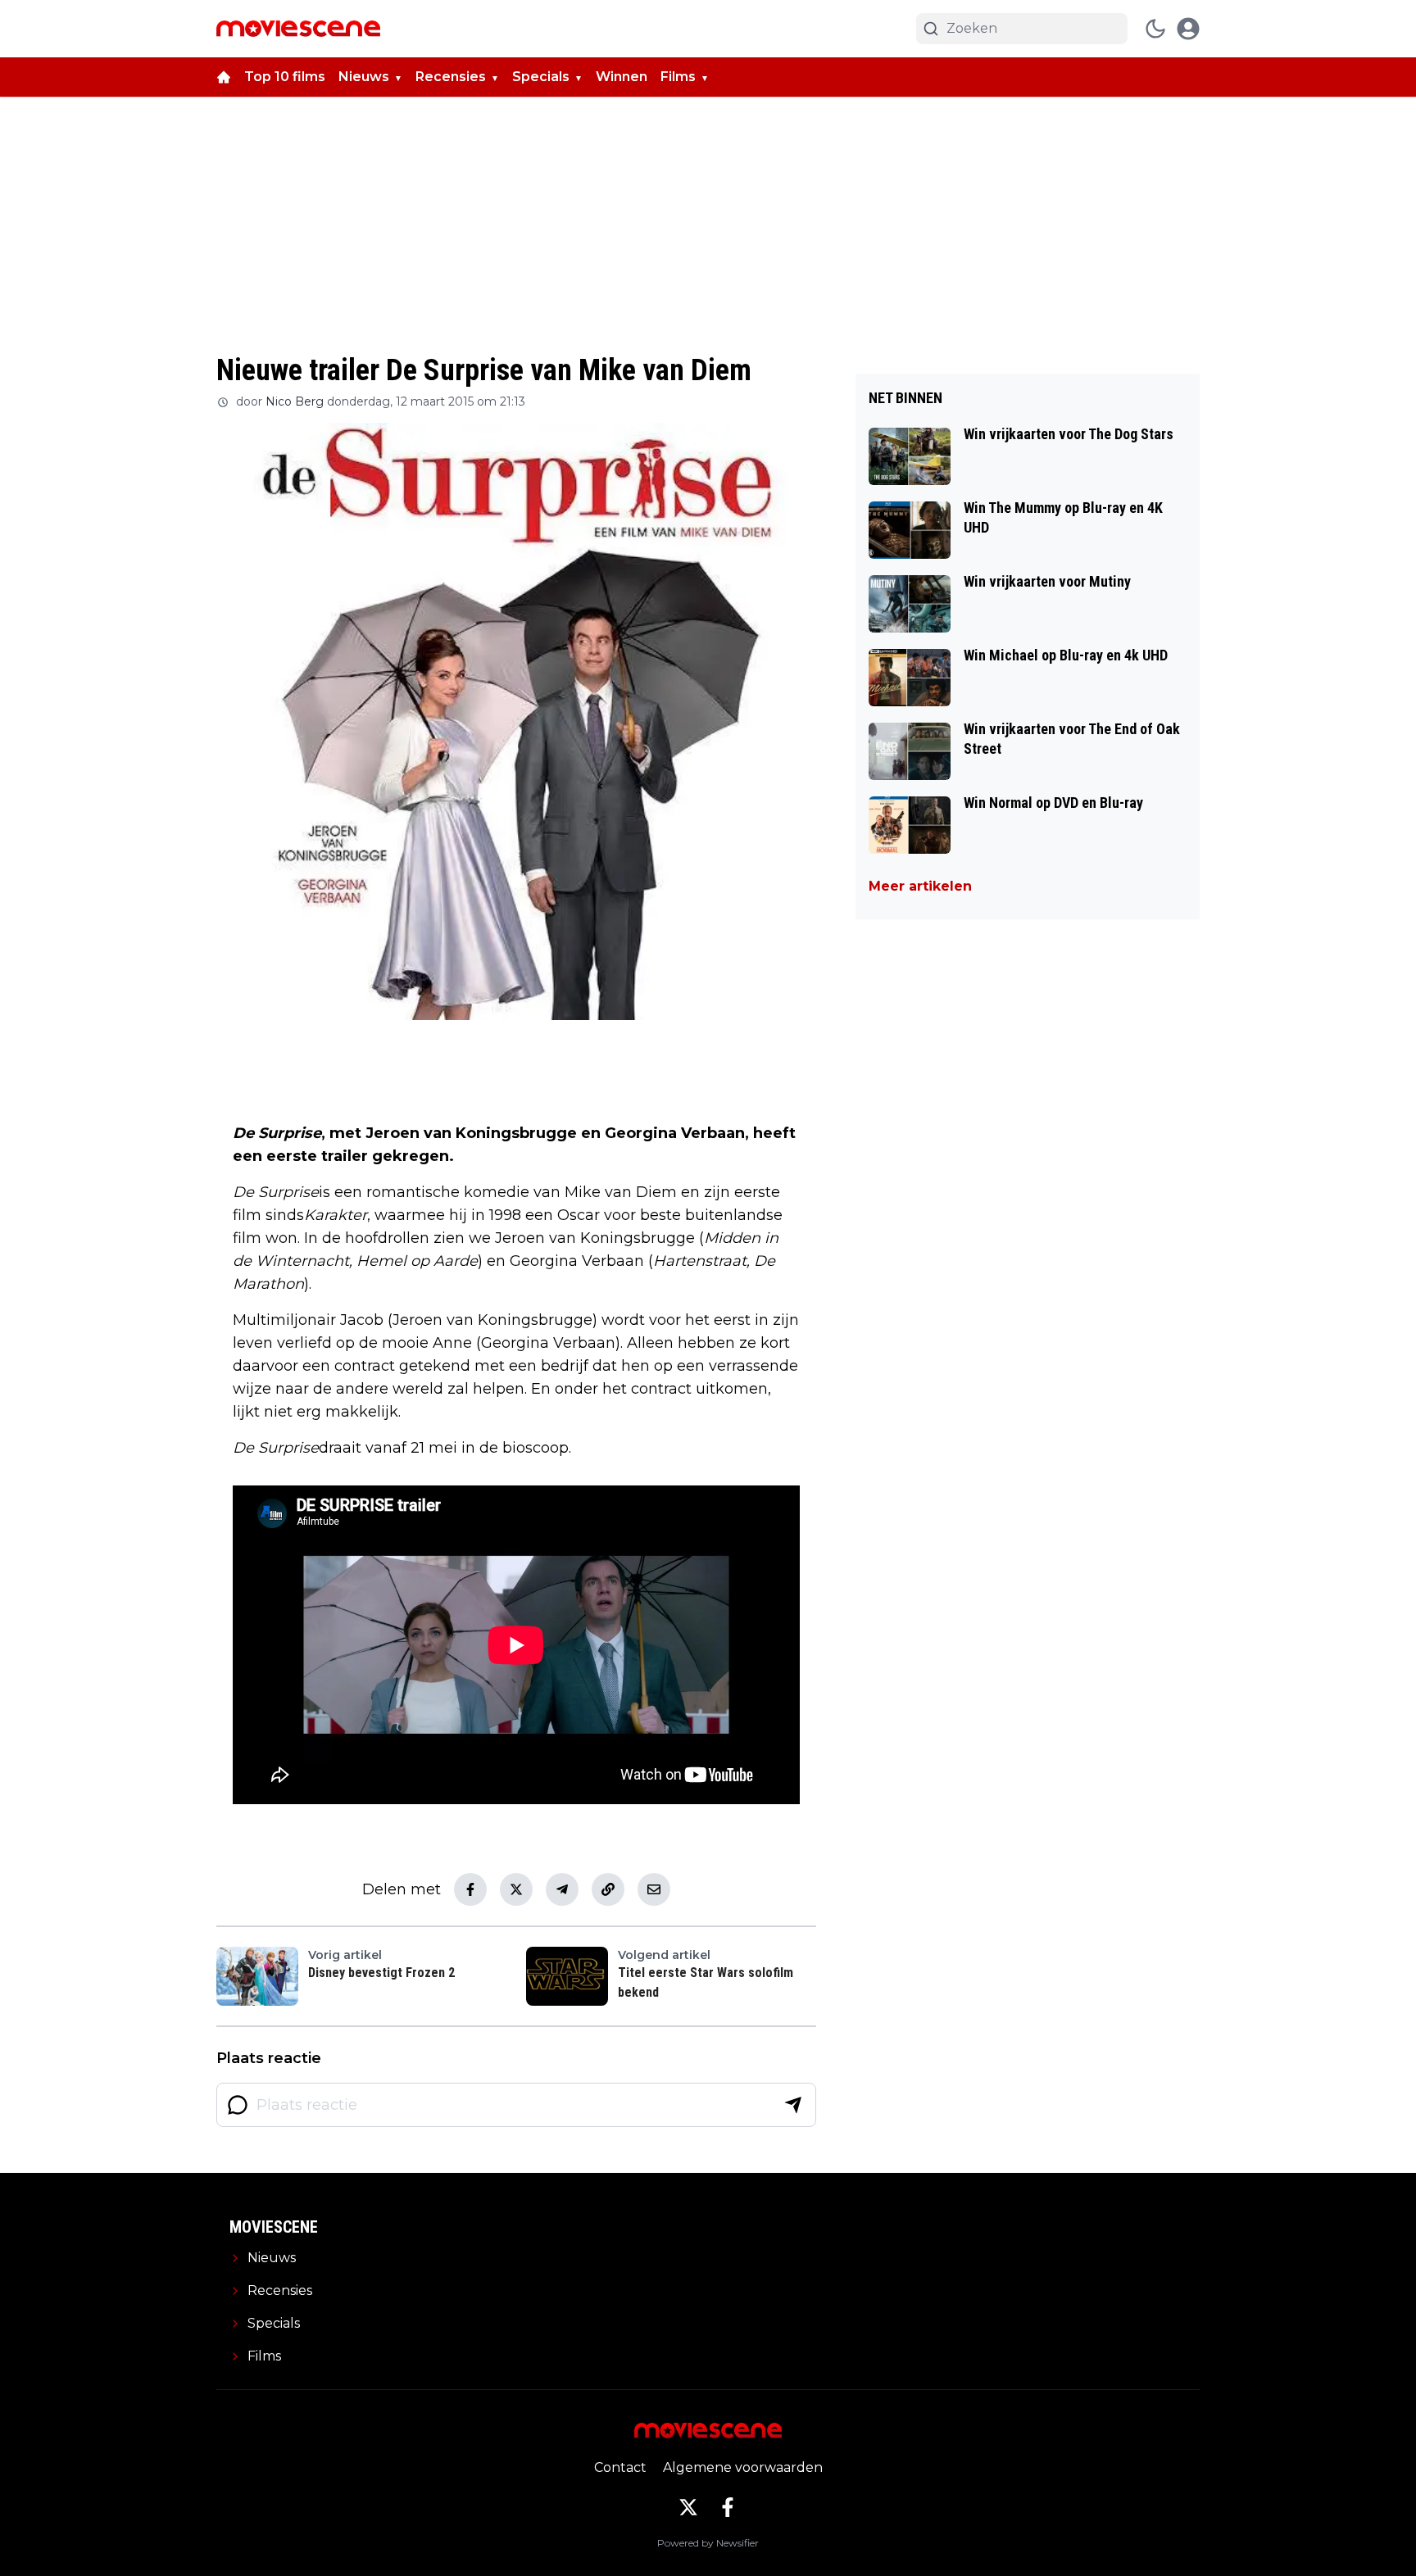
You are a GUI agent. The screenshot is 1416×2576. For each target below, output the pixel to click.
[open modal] (1188, 29)
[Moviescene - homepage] (298, 29)
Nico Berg (295, 401)
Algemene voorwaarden (743, 2467)
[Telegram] (562, 1889)
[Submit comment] (793, 2105)
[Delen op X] (516, 1889)
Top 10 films (285, 77)
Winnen (622, 77)
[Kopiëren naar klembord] (608, 1889)
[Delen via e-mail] (654, 1889)
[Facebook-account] (728, 2507)
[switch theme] (1155, 29)
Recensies (451, 77)
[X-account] (688, 2507)
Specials (541, 77)
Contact (620, 2467)
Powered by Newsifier (708, 2543)
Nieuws (364, 77)
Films (678, 77)
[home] (224, 77)
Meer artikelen (920, 886)
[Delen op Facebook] (470, 1889)
